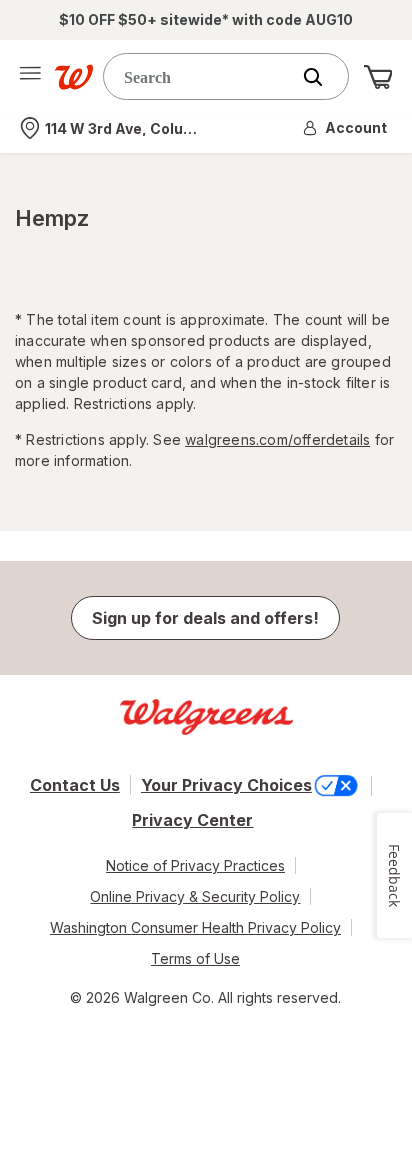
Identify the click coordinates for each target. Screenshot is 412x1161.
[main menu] (30, 77)
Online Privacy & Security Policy (195, 896)
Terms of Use (195, 958)
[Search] (323, 77)
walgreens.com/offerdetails (277, 439)
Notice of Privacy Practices (195, 865)
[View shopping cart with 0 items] (378, 77)
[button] (346, 128)
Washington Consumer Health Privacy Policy (195, 927)
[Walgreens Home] (74, 77)
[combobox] (201, 76)
